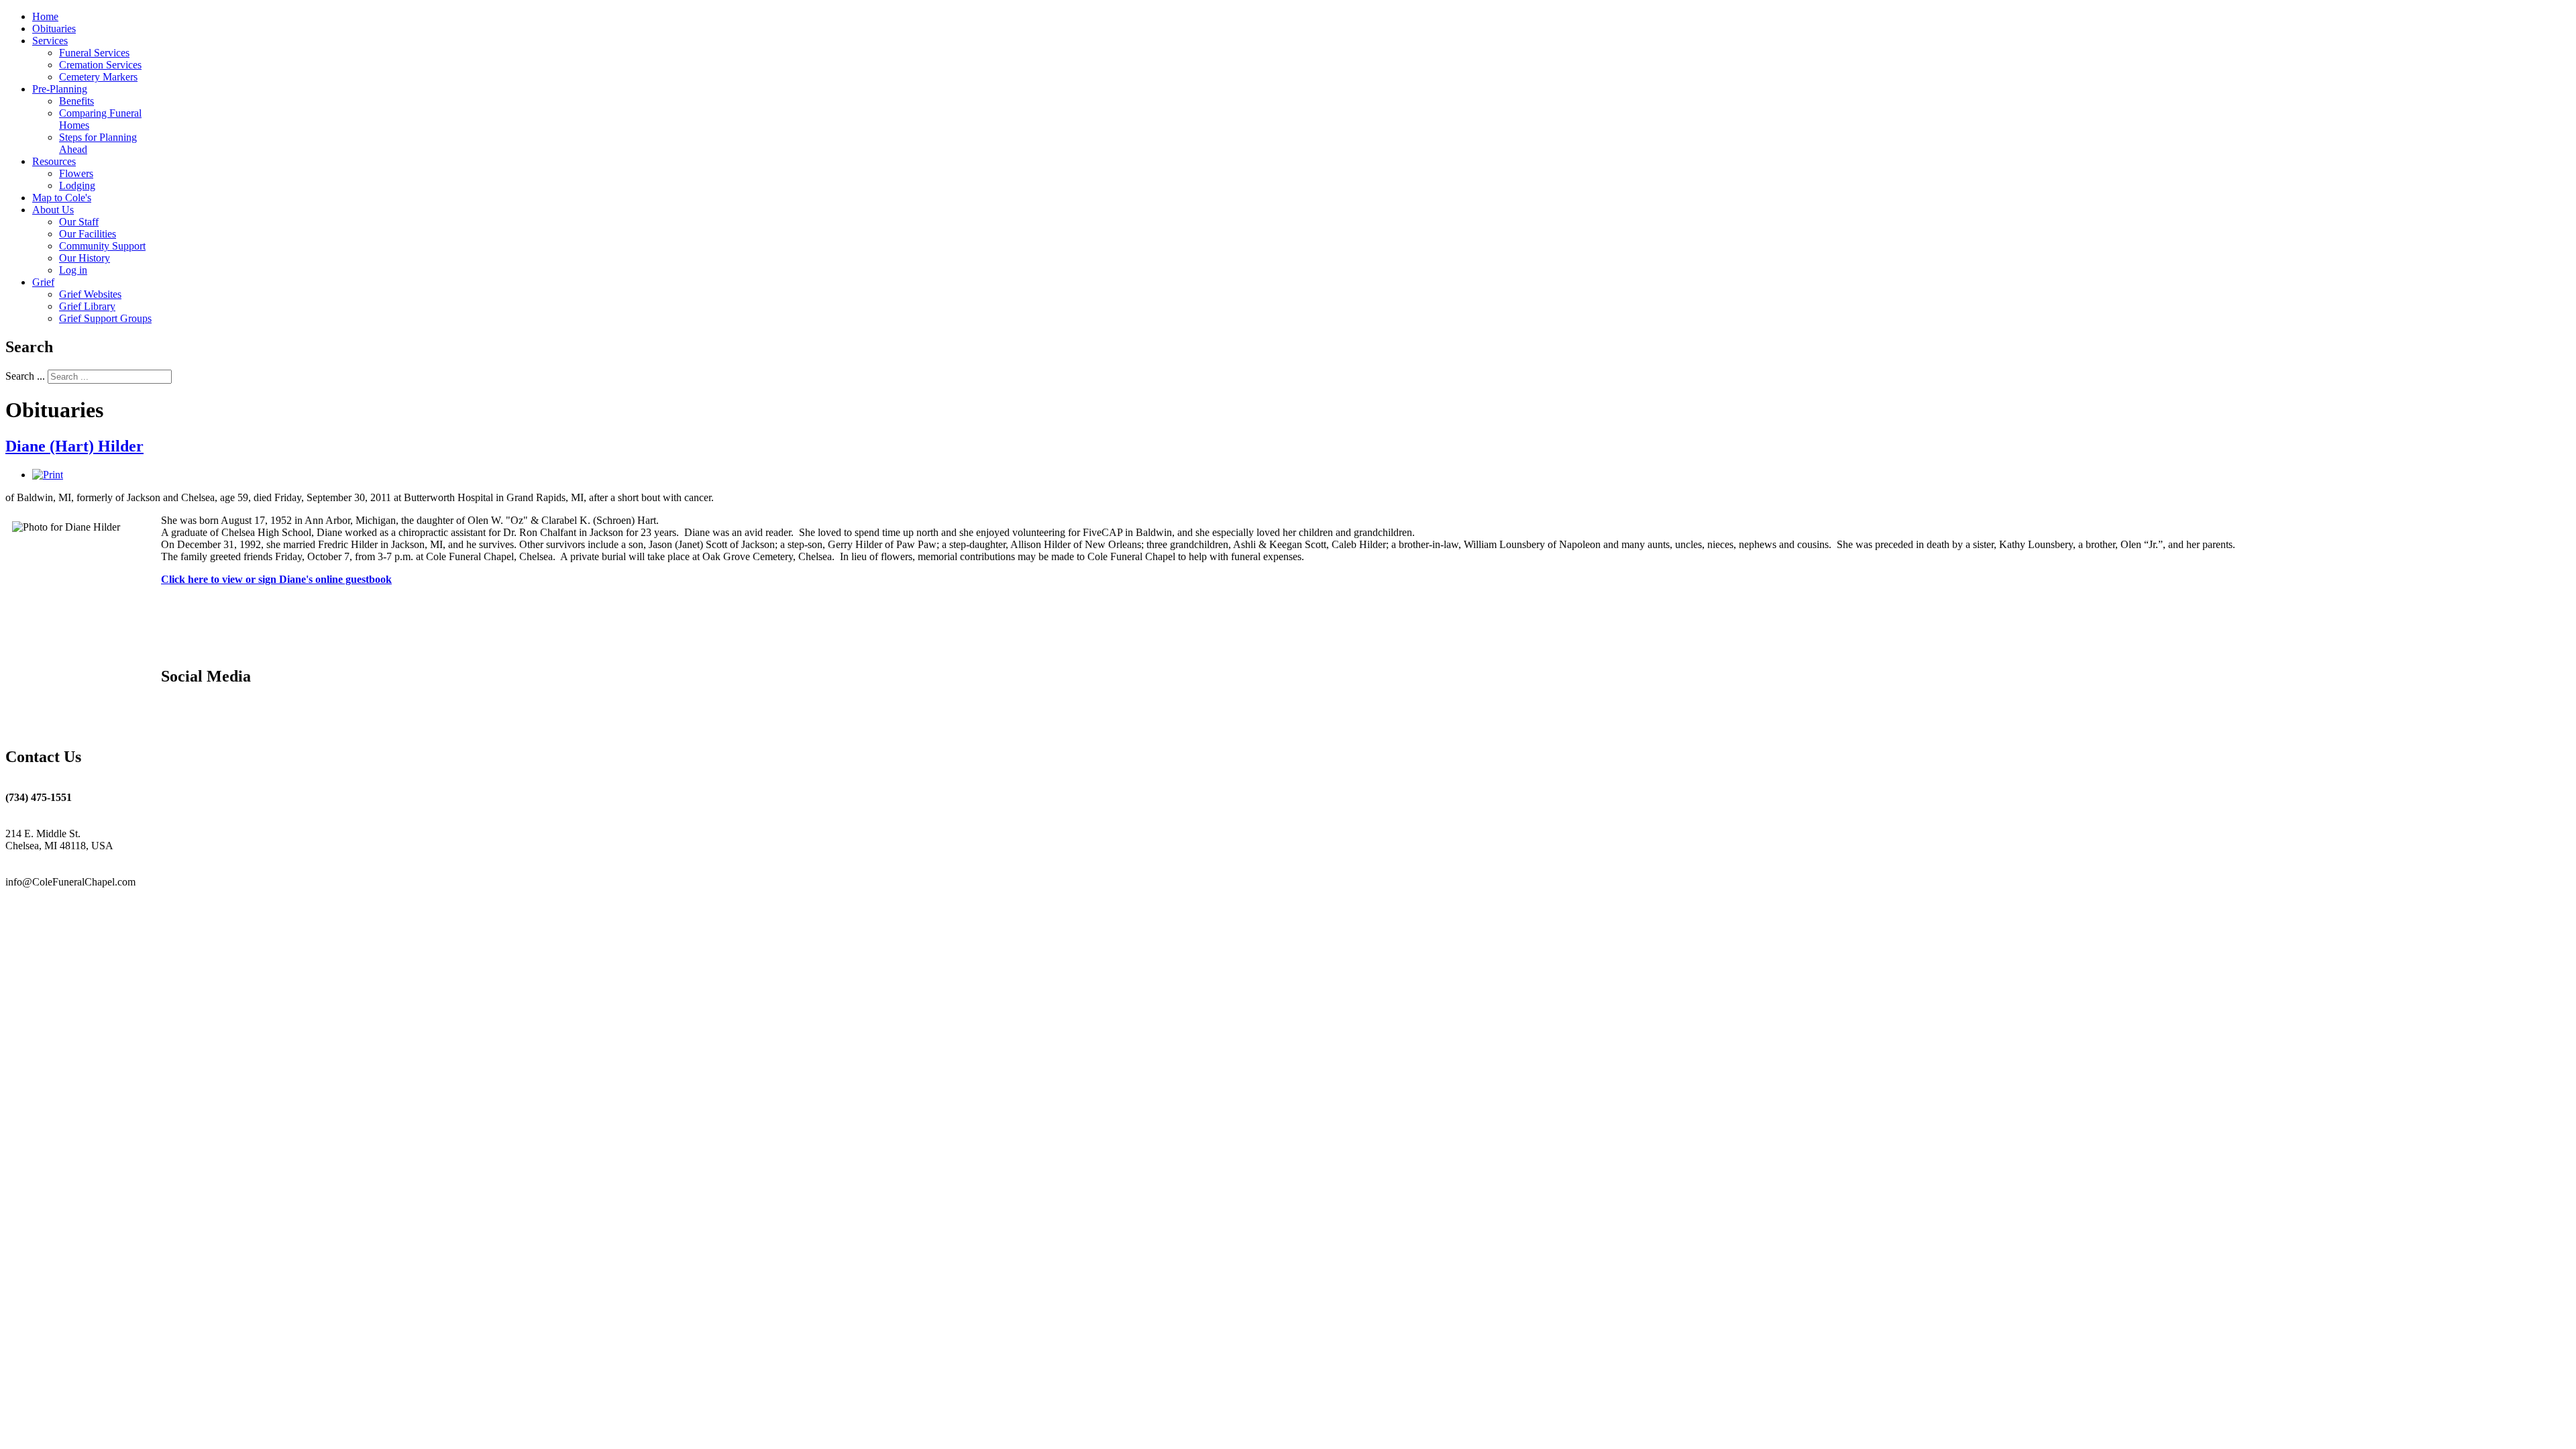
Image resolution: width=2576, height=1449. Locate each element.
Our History (85, 258)
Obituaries (54, 29)
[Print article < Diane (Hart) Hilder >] (48, 475)
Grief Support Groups (105, 318)
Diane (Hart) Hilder (74, 446)
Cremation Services (100, 65)
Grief (43, 282)
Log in (73, 270)
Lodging (77, 185)
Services (50, 41)
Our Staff (79, 222)
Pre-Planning (60, 89)
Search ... (25, 376)
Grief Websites (90, 294)
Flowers (76, 173)
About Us (53, 210)
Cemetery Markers (98, 77)
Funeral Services (94, 53)
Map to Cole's (62, 198)
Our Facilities (88, 234)
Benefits (76, 101)
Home (45, 16)
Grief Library (87, 306)
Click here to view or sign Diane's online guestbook (276, 579)
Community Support (102, 246)
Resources (54, 161)
